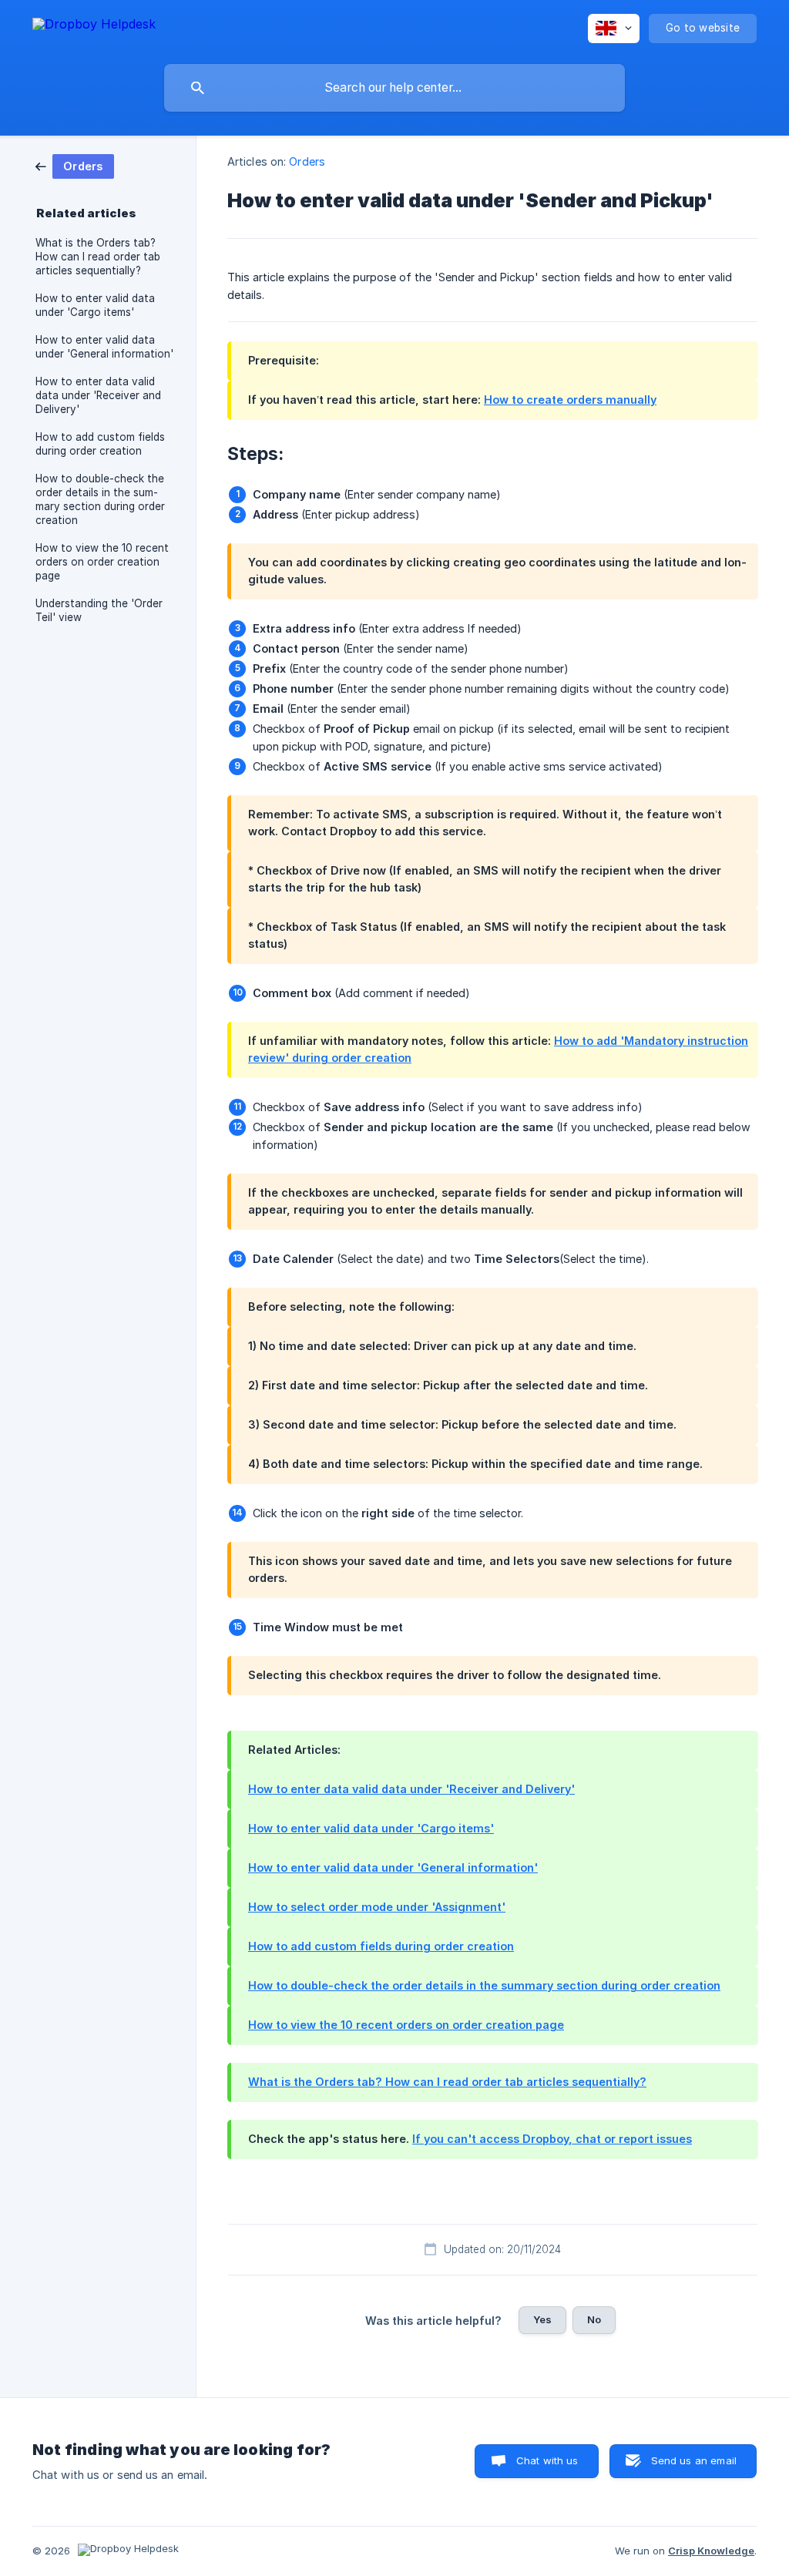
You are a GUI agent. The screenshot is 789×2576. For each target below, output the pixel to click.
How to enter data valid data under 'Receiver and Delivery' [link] (98, 395)
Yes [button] (542, 2319)
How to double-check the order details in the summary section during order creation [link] (100, 499)
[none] (94, 27)
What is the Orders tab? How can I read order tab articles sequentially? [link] (98, 257)
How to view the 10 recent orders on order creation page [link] (102, 562)
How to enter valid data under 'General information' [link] (104, 347)
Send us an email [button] (694, 2460)
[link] (75, 165)
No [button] (594, 2319)
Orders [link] (307, 161)
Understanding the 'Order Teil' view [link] (99, 610)
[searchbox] (394, 88)
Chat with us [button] (547, 2460)
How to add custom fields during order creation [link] (100, 444)
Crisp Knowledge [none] (711, 2551)
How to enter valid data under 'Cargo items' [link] (95, 305)
